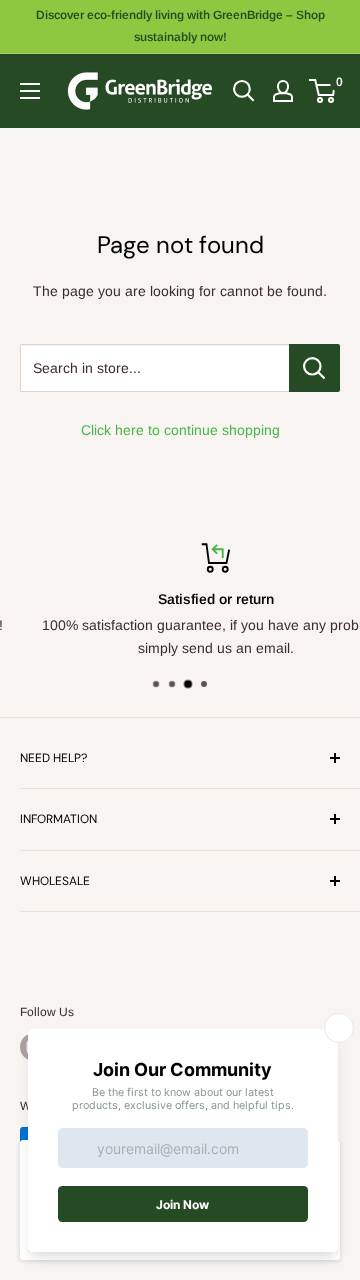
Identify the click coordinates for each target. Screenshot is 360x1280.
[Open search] (244, 91)
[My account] (283, 91)
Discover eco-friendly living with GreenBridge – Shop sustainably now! (180, 26)
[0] (323, 91)
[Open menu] (30, 91)
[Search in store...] (314, 368)
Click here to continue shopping (180, 430)
